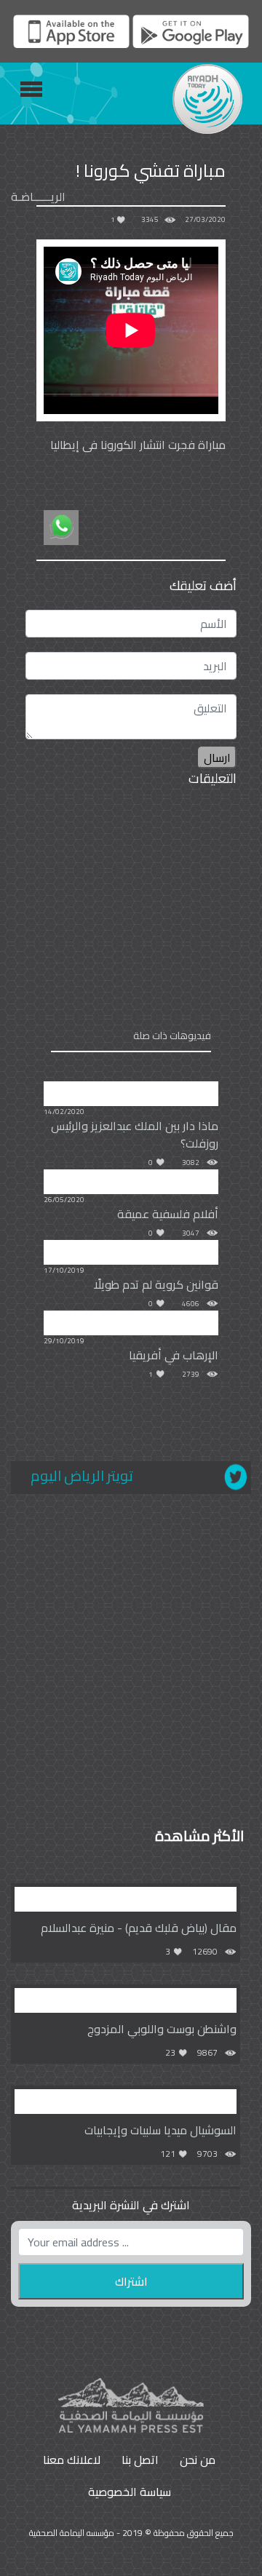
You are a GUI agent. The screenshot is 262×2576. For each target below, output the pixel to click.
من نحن (198, 2460)
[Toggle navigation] (31, 89)
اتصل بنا (140, 2460)
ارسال (217, 758)
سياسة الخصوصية (130, 2492)
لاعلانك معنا (72, 2460)
